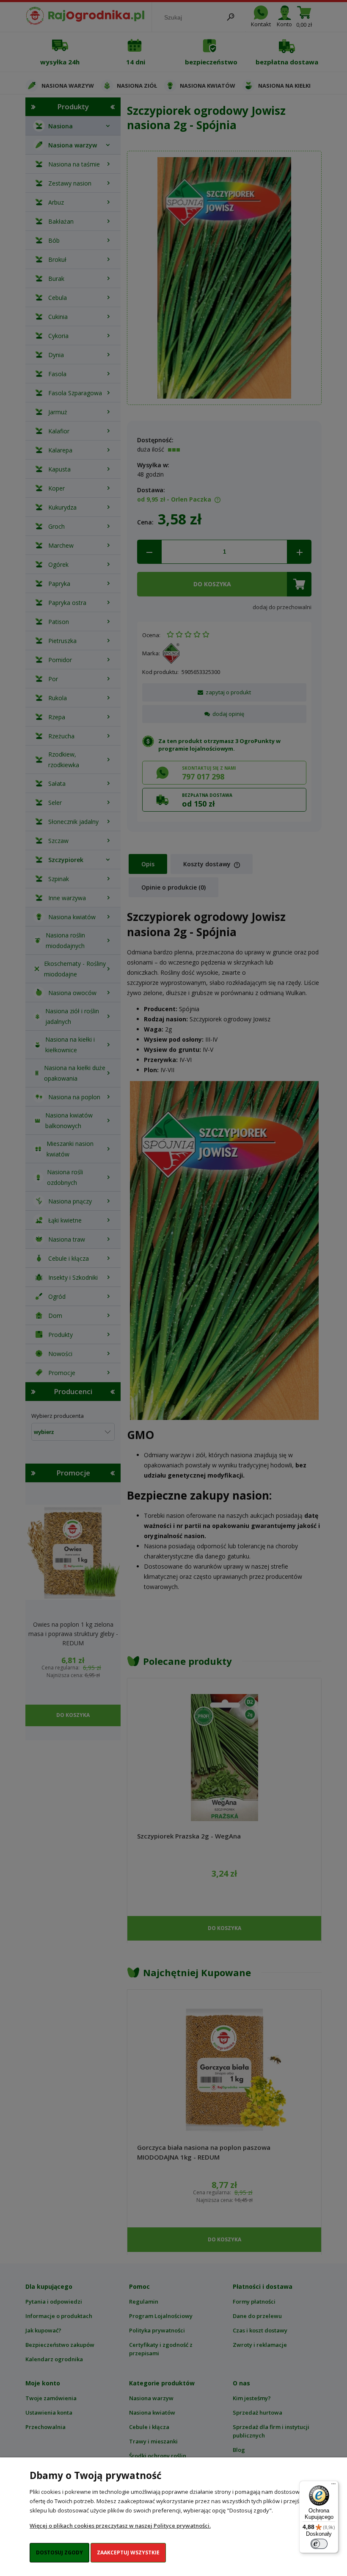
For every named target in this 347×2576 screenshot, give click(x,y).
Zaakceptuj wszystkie (128, 2552)
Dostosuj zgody (59, 2552)
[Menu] (333, 2486)
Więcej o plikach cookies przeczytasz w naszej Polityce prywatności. (120, 2526)
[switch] (319, 2544)
